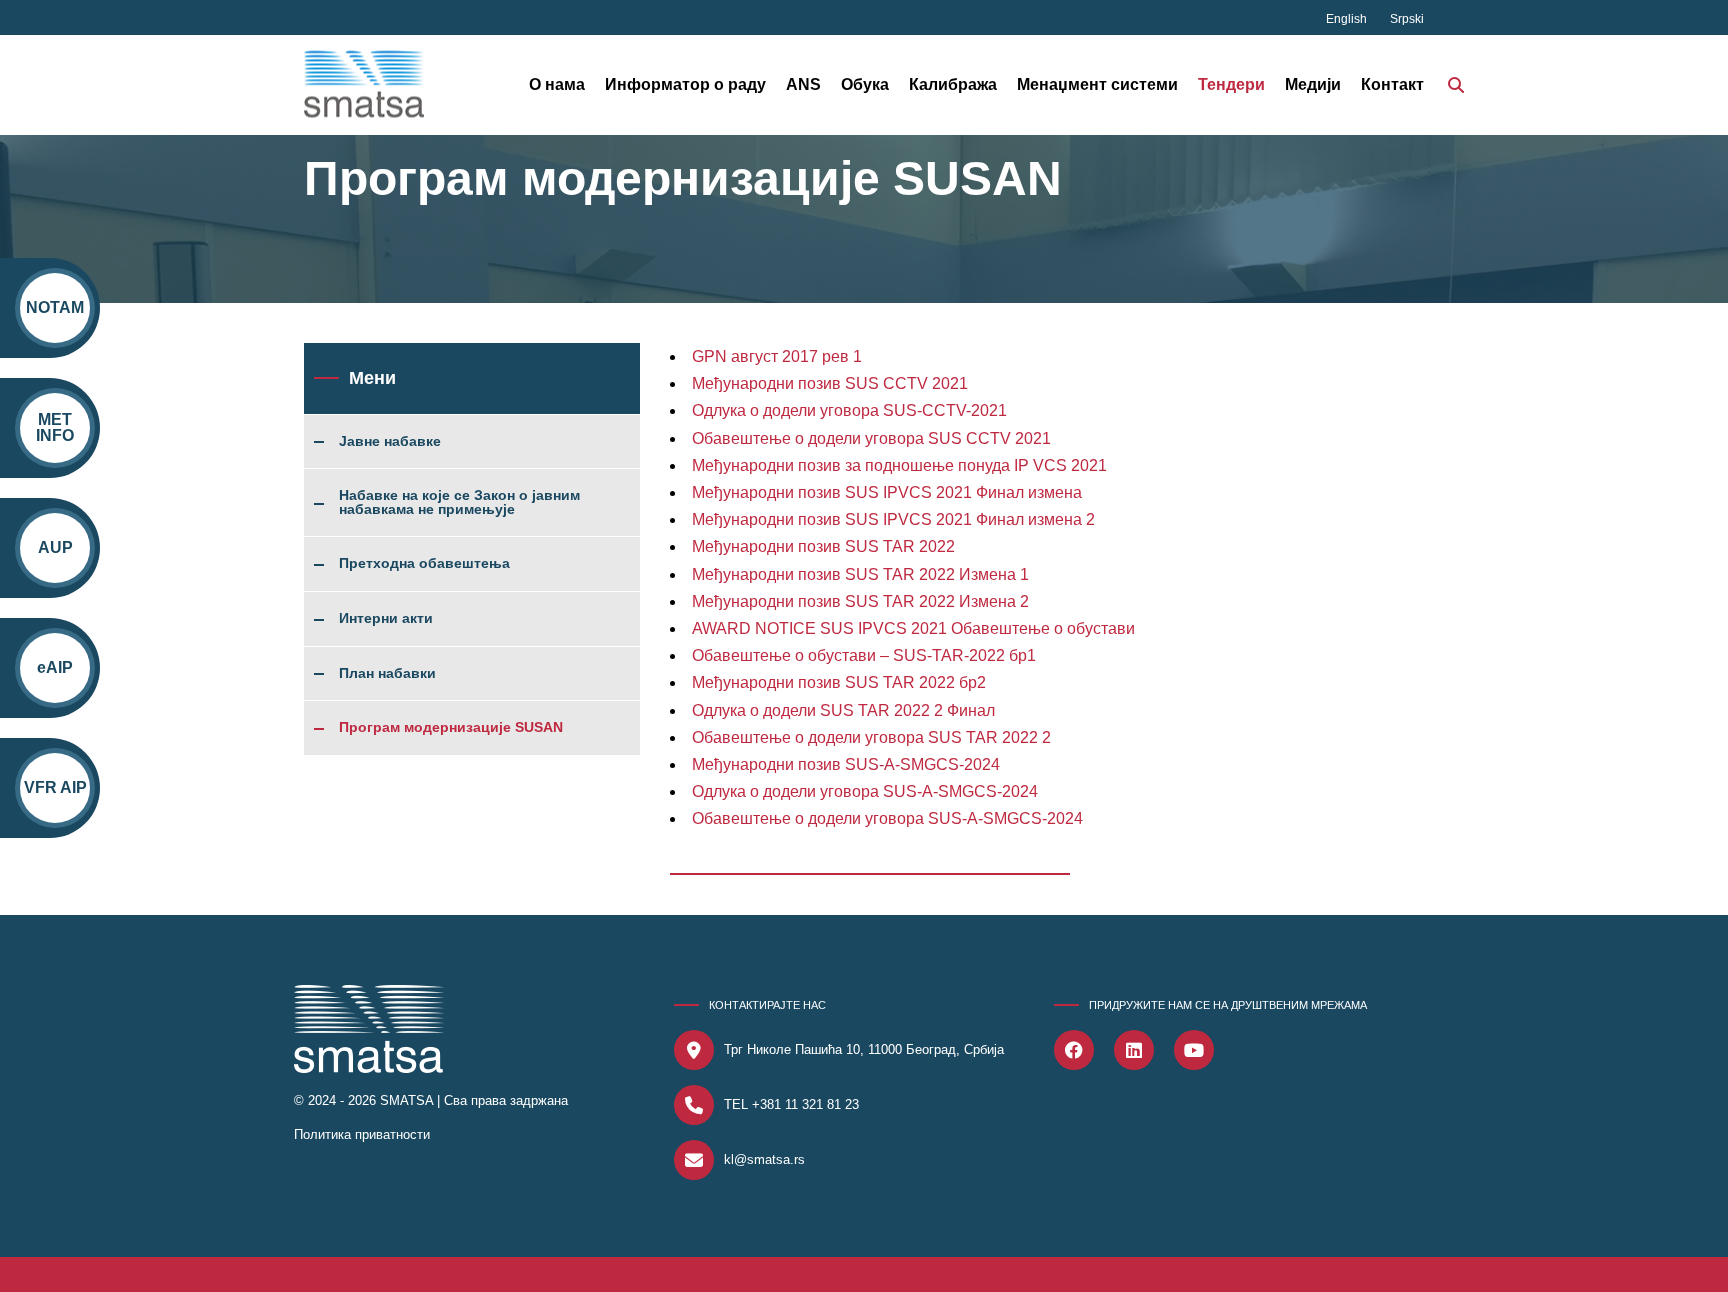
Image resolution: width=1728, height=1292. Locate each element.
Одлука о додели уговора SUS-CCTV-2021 (849, 410)
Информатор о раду (685, 84)
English (1348, 19)
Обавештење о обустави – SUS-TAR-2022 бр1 (864, 655)
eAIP (55, 667)
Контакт (1392, 84)
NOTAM (55, 307)
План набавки (387, 674)
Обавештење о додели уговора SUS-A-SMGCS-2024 (887, 818)
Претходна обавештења (424, 564)
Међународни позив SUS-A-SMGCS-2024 (846, 764)
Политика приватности (362, 1134)
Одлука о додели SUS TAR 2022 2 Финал (843, 710)
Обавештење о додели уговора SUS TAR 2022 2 (871, 737)
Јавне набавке (390, 442)
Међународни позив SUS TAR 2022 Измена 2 (860, 601)
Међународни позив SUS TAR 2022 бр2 (839, 682)
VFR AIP (55, 787)
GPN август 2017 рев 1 (777, 356)
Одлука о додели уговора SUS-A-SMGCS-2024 (865, 791)
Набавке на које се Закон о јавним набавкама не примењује (459, 502)
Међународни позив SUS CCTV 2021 (830, 383)
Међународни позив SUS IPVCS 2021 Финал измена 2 (893, 519)
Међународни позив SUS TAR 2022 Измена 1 (860, 574)
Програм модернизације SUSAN (451, 728)
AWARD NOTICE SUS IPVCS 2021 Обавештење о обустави (913, 628)
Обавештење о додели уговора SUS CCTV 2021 (871, 438)
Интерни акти (386, 619)
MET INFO (55, 427)
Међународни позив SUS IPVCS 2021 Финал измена (887, 492)
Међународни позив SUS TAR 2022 (823, 546)
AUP (55, 547)
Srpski (1407, 19)
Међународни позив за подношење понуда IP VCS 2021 (899, 465)
